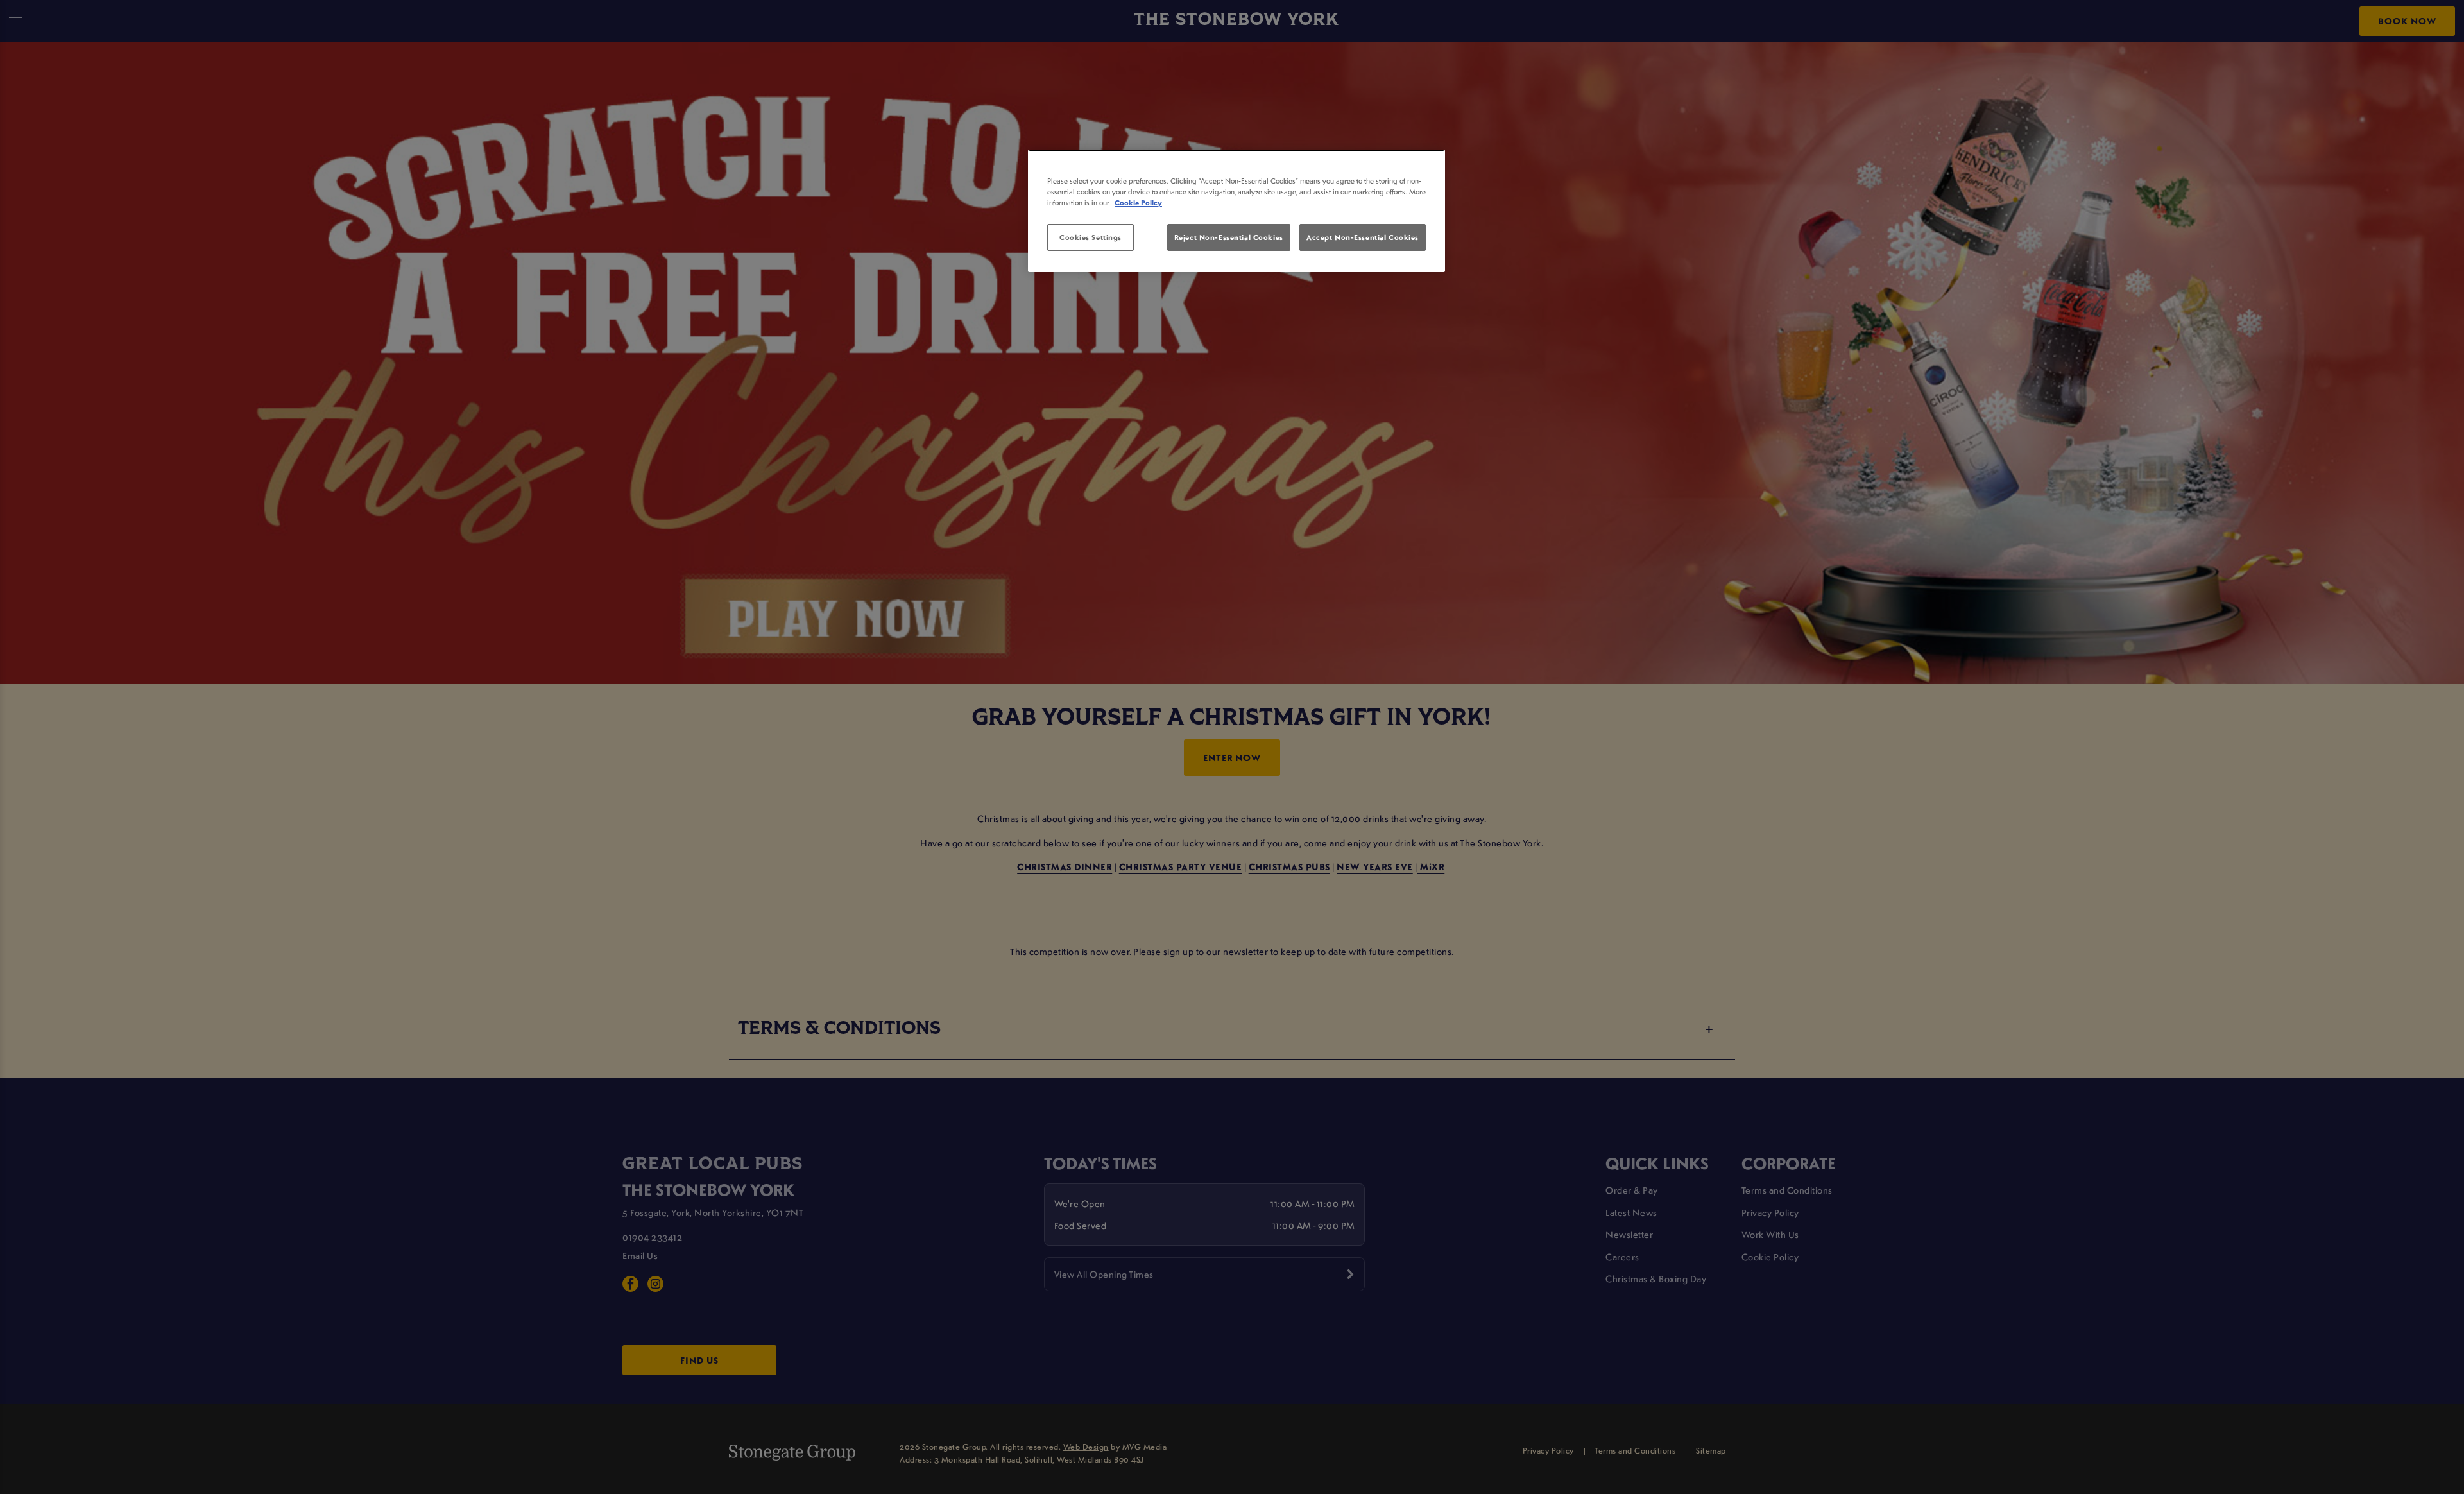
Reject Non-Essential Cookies (1229, 237)
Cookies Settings (1091, 237)
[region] (1236, 211)
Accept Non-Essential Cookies (1363, 237)
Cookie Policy (1138, 202)
